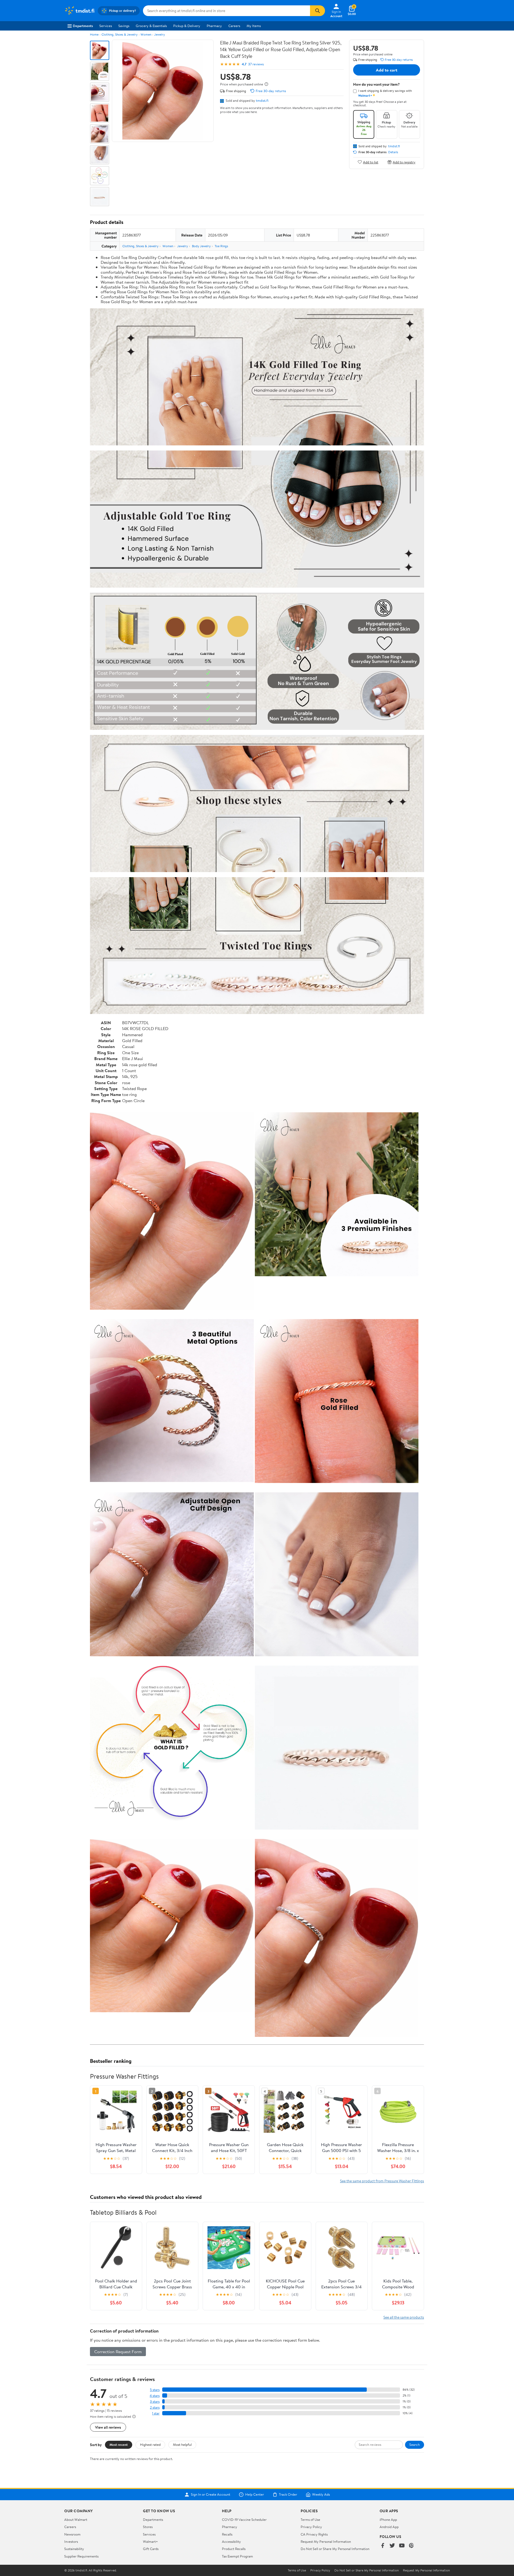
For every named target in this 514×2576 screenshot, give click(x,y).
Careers (234, 26)
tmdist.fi (262, 100)
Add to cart (387, 70)
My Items (254, 26)
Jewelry (160, 34)
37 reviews (256, 64)
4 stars (155, 2396)
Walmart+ (150, 2541)
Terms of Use (310, 2519)
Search (415, 2444)
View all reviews (108, 2427)
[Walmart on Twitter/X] (392, 2546)
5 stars (155, 2390)
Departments (83, 26)
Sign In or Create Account (211, 2495)
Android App (389, 2527)
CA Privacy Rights (314, 2534)
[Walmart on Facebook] (383, 2546)
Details (393, 152)
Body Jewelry (201, 246)
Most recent (119, 2444)
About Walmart (76, 2519)
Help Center (255, 2495)
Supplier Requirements (81, 2556)
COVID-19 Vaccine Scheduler (244, 2519)
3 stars (155, 2402)
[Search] (318, 11)
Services (106, 26)
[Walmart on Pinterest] (411, 2546)
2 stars (155, 2407)
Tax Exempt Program (237, 2556)
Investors (71, 2541)
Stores (148, 2527)
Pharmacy (214, 26)
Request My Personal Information (326, 2541)
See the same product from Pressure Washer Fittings (382, 2181)
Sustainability (74, 2549)
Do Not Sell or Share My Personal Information (335, 2549)
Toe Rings (221, 246)
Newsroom (72, 2534)
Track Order (288, 2495)
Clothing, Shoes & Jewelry (120, 34)
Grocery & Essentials (151, 26)
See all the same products (404, 2317)
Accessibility (231, 2541)
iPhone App (388, 2519)
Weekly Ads (321, 2495)
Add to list (371, 162)
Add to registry (404, 162)
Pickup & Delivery (187, 26)
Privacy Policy (311, 2527)
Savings (124, 26)
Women (146, 34)
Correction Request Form (118, 2352)
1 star (156, 2413)
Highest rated (150, 2444)
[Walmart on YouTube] (402, 2546)
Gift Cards (151, 2549)
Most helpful (182, 2444)
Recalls (227, 2534)
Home (94, 34)
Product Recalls (234, 2549)
